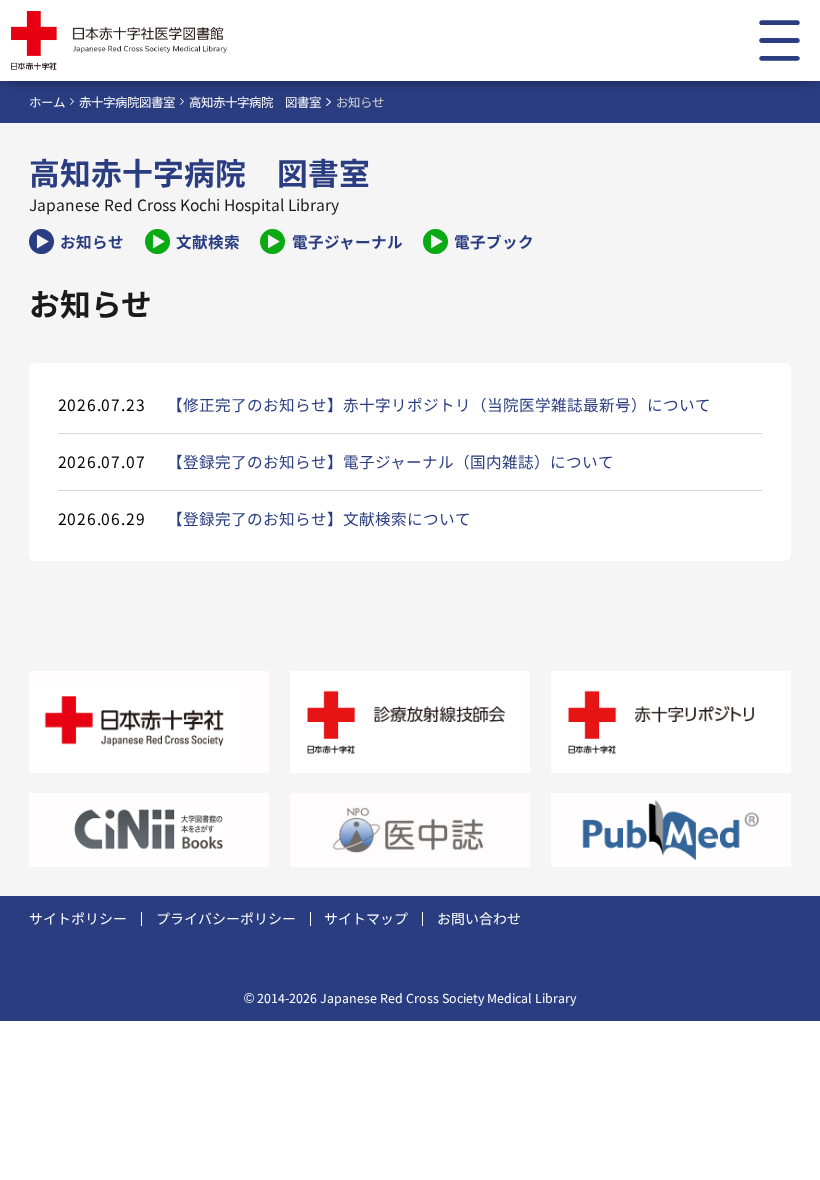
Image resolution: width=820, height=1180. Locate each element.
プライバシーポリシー (226, 918)
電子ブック (494, 241)
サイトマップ (366, 918)
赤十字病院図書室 (127, 102)
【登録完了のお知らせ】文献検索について (319, 518)
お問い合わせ (479, 918)
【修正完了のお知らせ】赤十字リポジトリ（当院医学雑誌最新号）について (439, 404)
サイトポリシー (78, 918)
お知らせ (92, 241)
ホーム (47, 102)
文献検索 (208, 241)
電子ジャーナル (347, 241)
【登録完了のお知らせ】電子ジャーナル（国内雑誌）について (390, 461)
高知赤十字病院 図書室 (255, 102)
